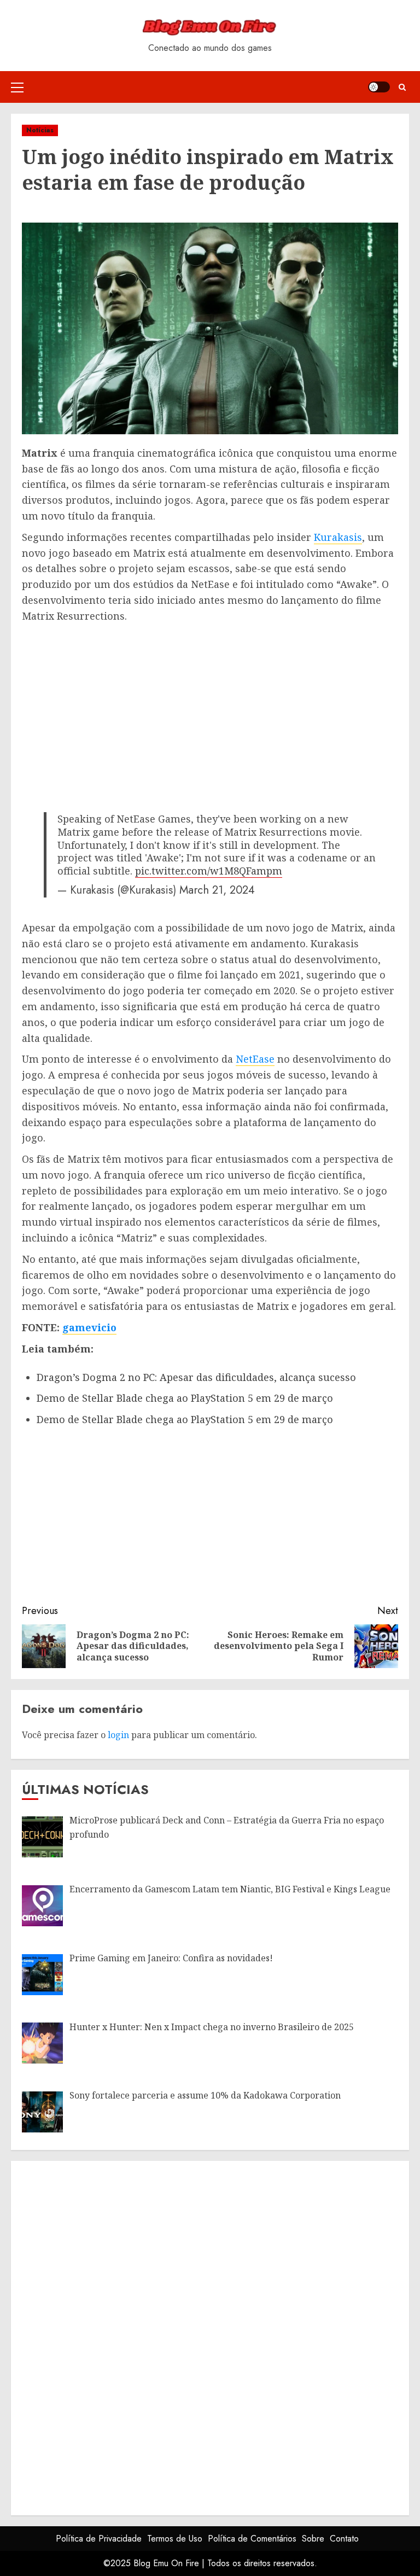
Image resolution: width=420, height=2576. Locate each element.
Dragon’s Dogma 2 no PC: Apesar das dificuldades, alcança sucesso (196, 1377)
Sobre (313, 2539)
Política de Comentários (252, 2539)
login (118, 1735)
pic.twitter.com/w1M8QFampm (209, 871)
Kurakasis (338, 537)
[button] (17, 87)
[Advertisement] (210, 706)
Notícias (40, 130)
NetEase (255, 1059)
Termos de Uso (175, 2539)
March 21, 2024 (217, 890)
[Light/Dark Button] (379, 87)
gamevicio (89, 1327)
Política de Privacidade (99, 2539)
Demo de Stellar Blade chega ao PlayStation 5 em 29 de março (185, 1398)
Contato (344, 2539)
